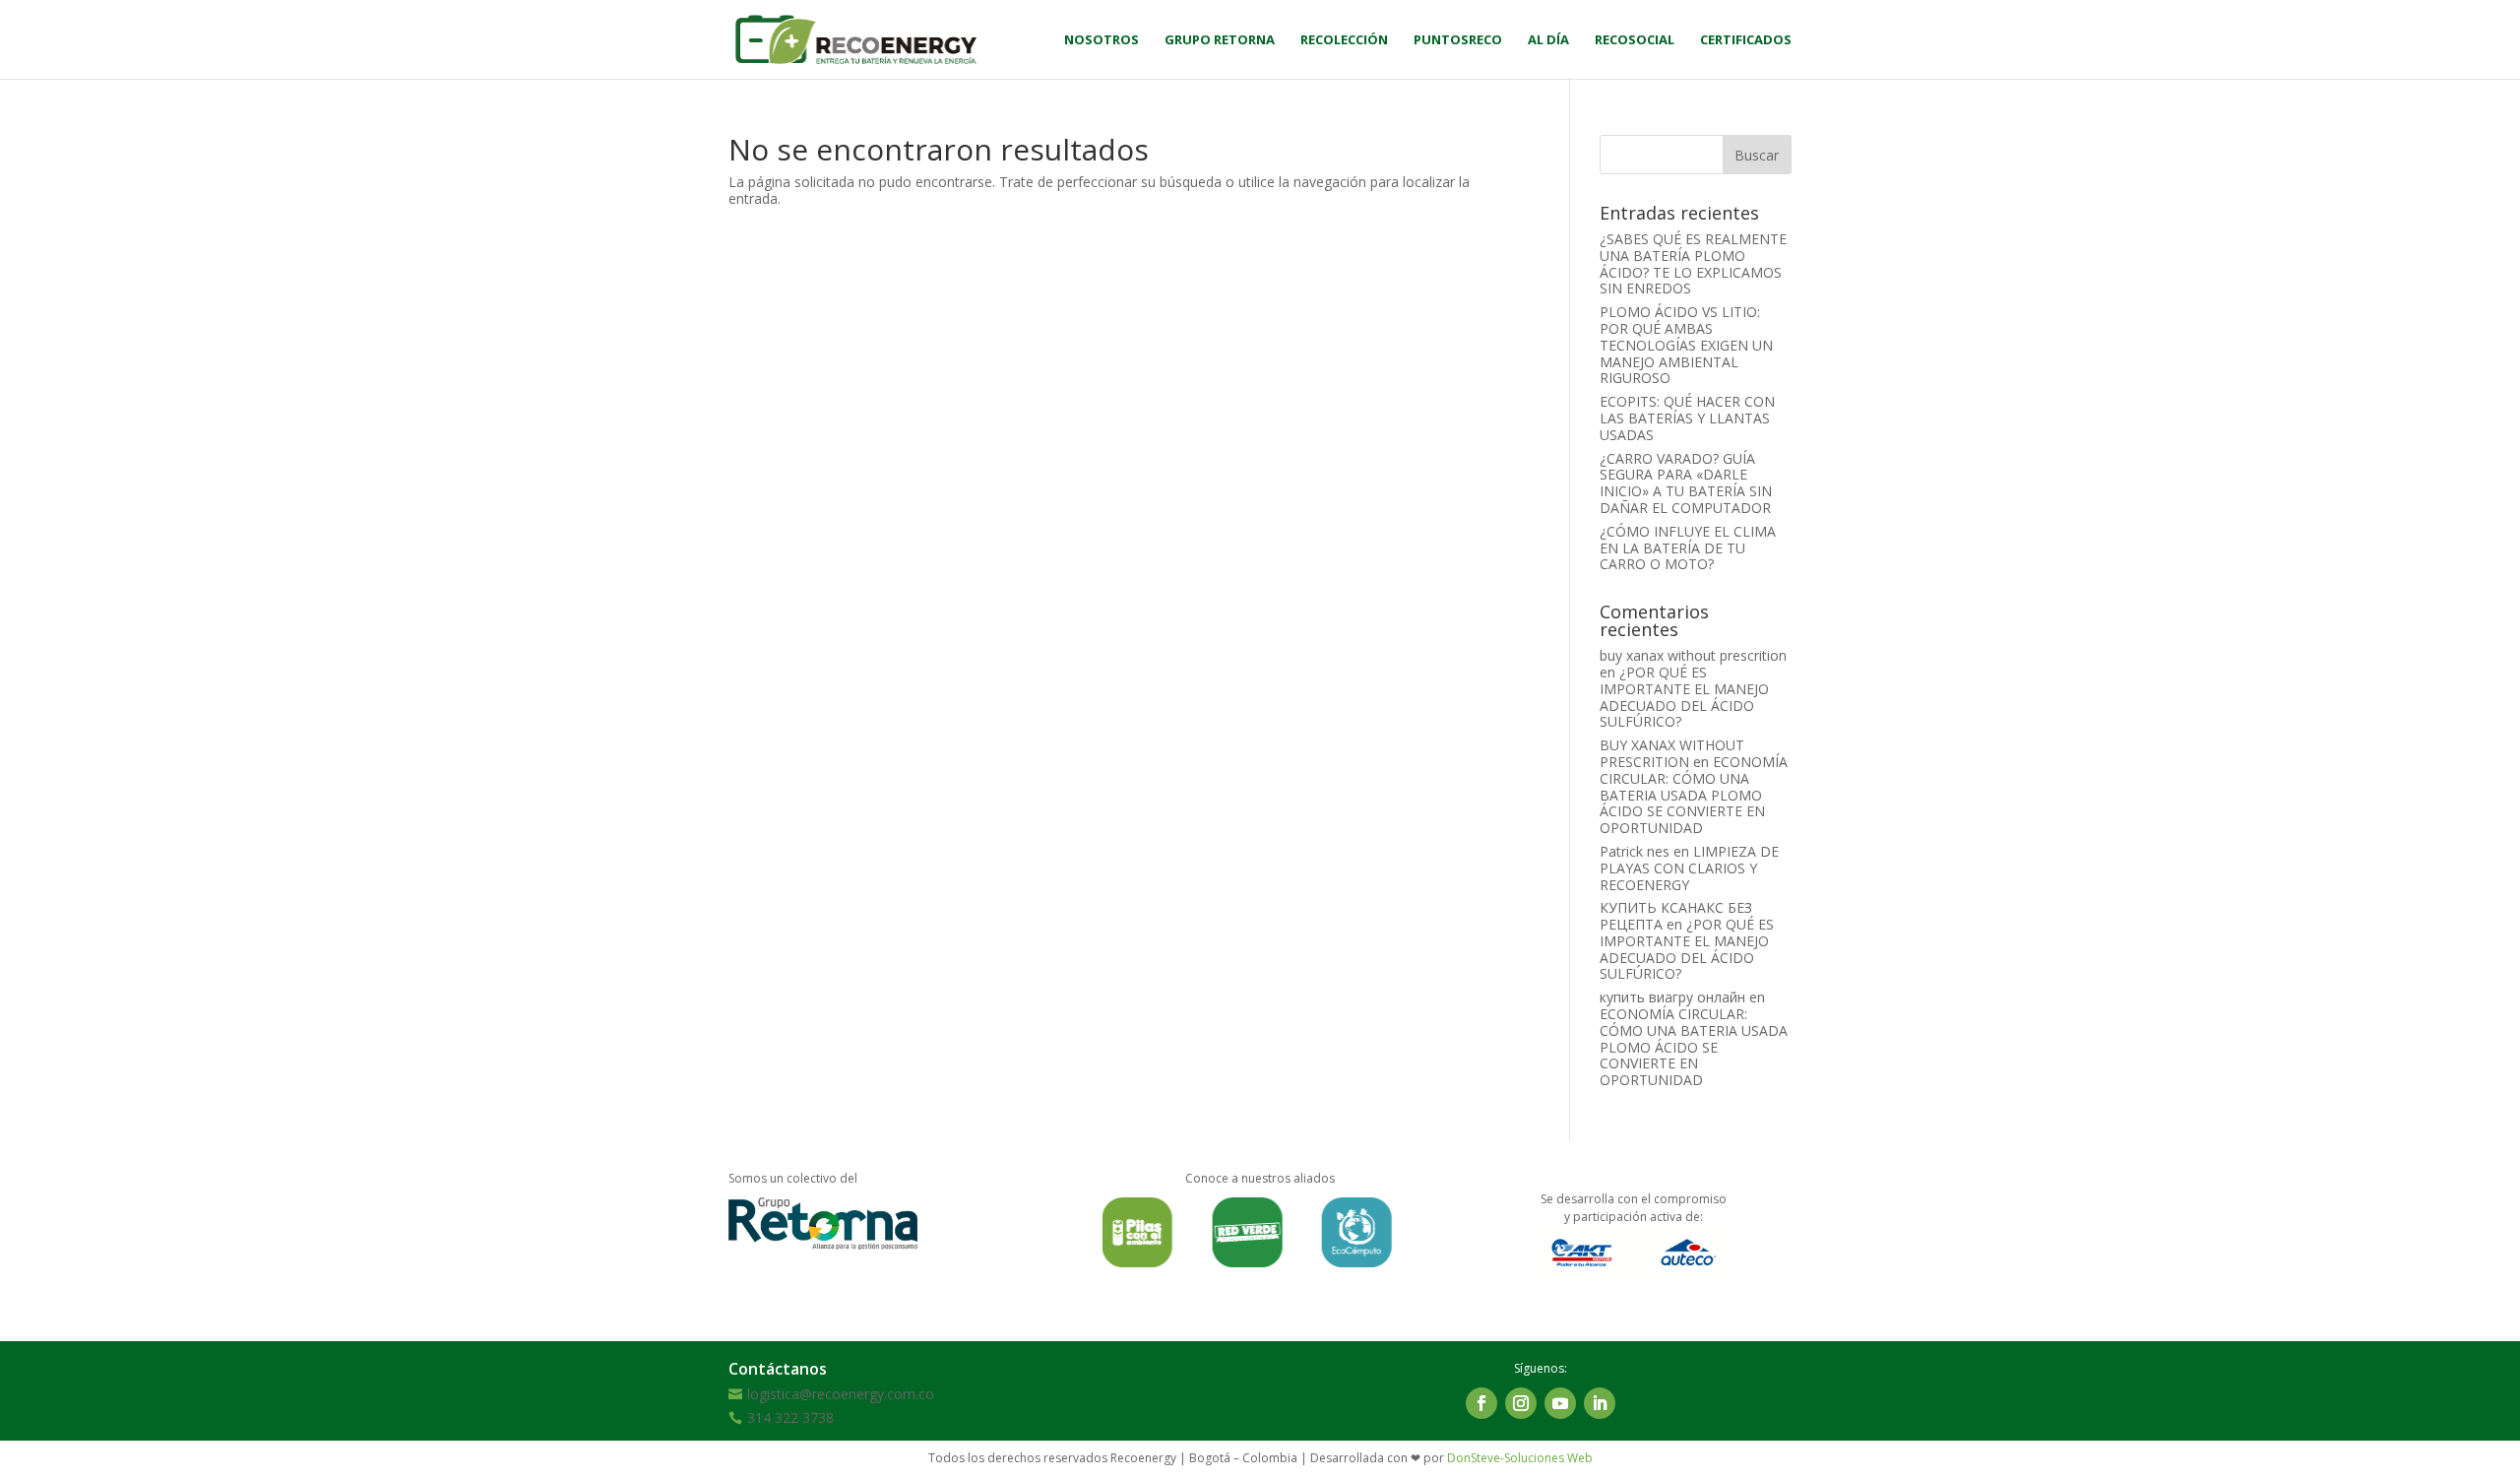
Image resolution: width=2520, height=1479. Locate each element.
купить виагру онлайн (1672, 997)
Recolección (1344, 40)
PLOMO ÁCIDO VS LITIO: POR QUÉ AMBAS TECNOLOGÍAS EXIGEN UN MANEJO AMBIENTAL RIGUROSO (1686, 345)
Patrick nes (1635, 851)
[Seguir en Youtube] (1560, 1403)
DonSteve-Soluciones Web (1520, 1458)
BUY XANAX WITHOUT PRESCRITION (1672, 753)
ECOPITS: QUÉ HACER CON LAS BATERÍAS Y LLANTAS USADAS (1687, 418)
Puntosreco (1458, 40)
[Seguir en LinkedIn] (1600, 1403)
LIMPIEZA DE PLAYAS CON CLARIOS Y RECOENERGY (1689, 868)
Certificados (1746, 40)
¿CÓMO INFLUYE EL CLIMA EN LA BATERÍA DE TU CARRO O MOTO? (1688, 548)
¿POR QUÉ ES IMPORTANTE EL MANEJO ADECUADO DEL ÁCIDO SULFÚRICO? (1684, 697)
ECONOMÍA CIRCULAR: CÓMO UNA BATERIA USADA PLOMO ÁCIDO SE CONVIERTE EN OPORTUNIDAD (1694, 795)
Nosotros (1102, 40)
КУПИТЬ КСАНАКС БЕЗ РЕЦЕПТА (1676, 916)
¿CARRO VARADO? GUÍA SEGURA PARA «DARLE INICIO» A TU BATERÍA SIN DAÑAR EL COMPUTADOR (1686, 483)
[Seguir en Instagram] (1521, 1403)
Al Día (1548, 40)
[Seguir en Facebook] (1481, 1403)
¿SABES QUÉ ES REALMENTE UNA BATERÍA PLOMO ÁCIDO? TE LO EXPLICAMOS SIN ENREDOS (1693, 263)
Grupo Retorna (1220, 40)
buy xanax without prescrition (1693, 655)
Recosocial (1635, 40)
